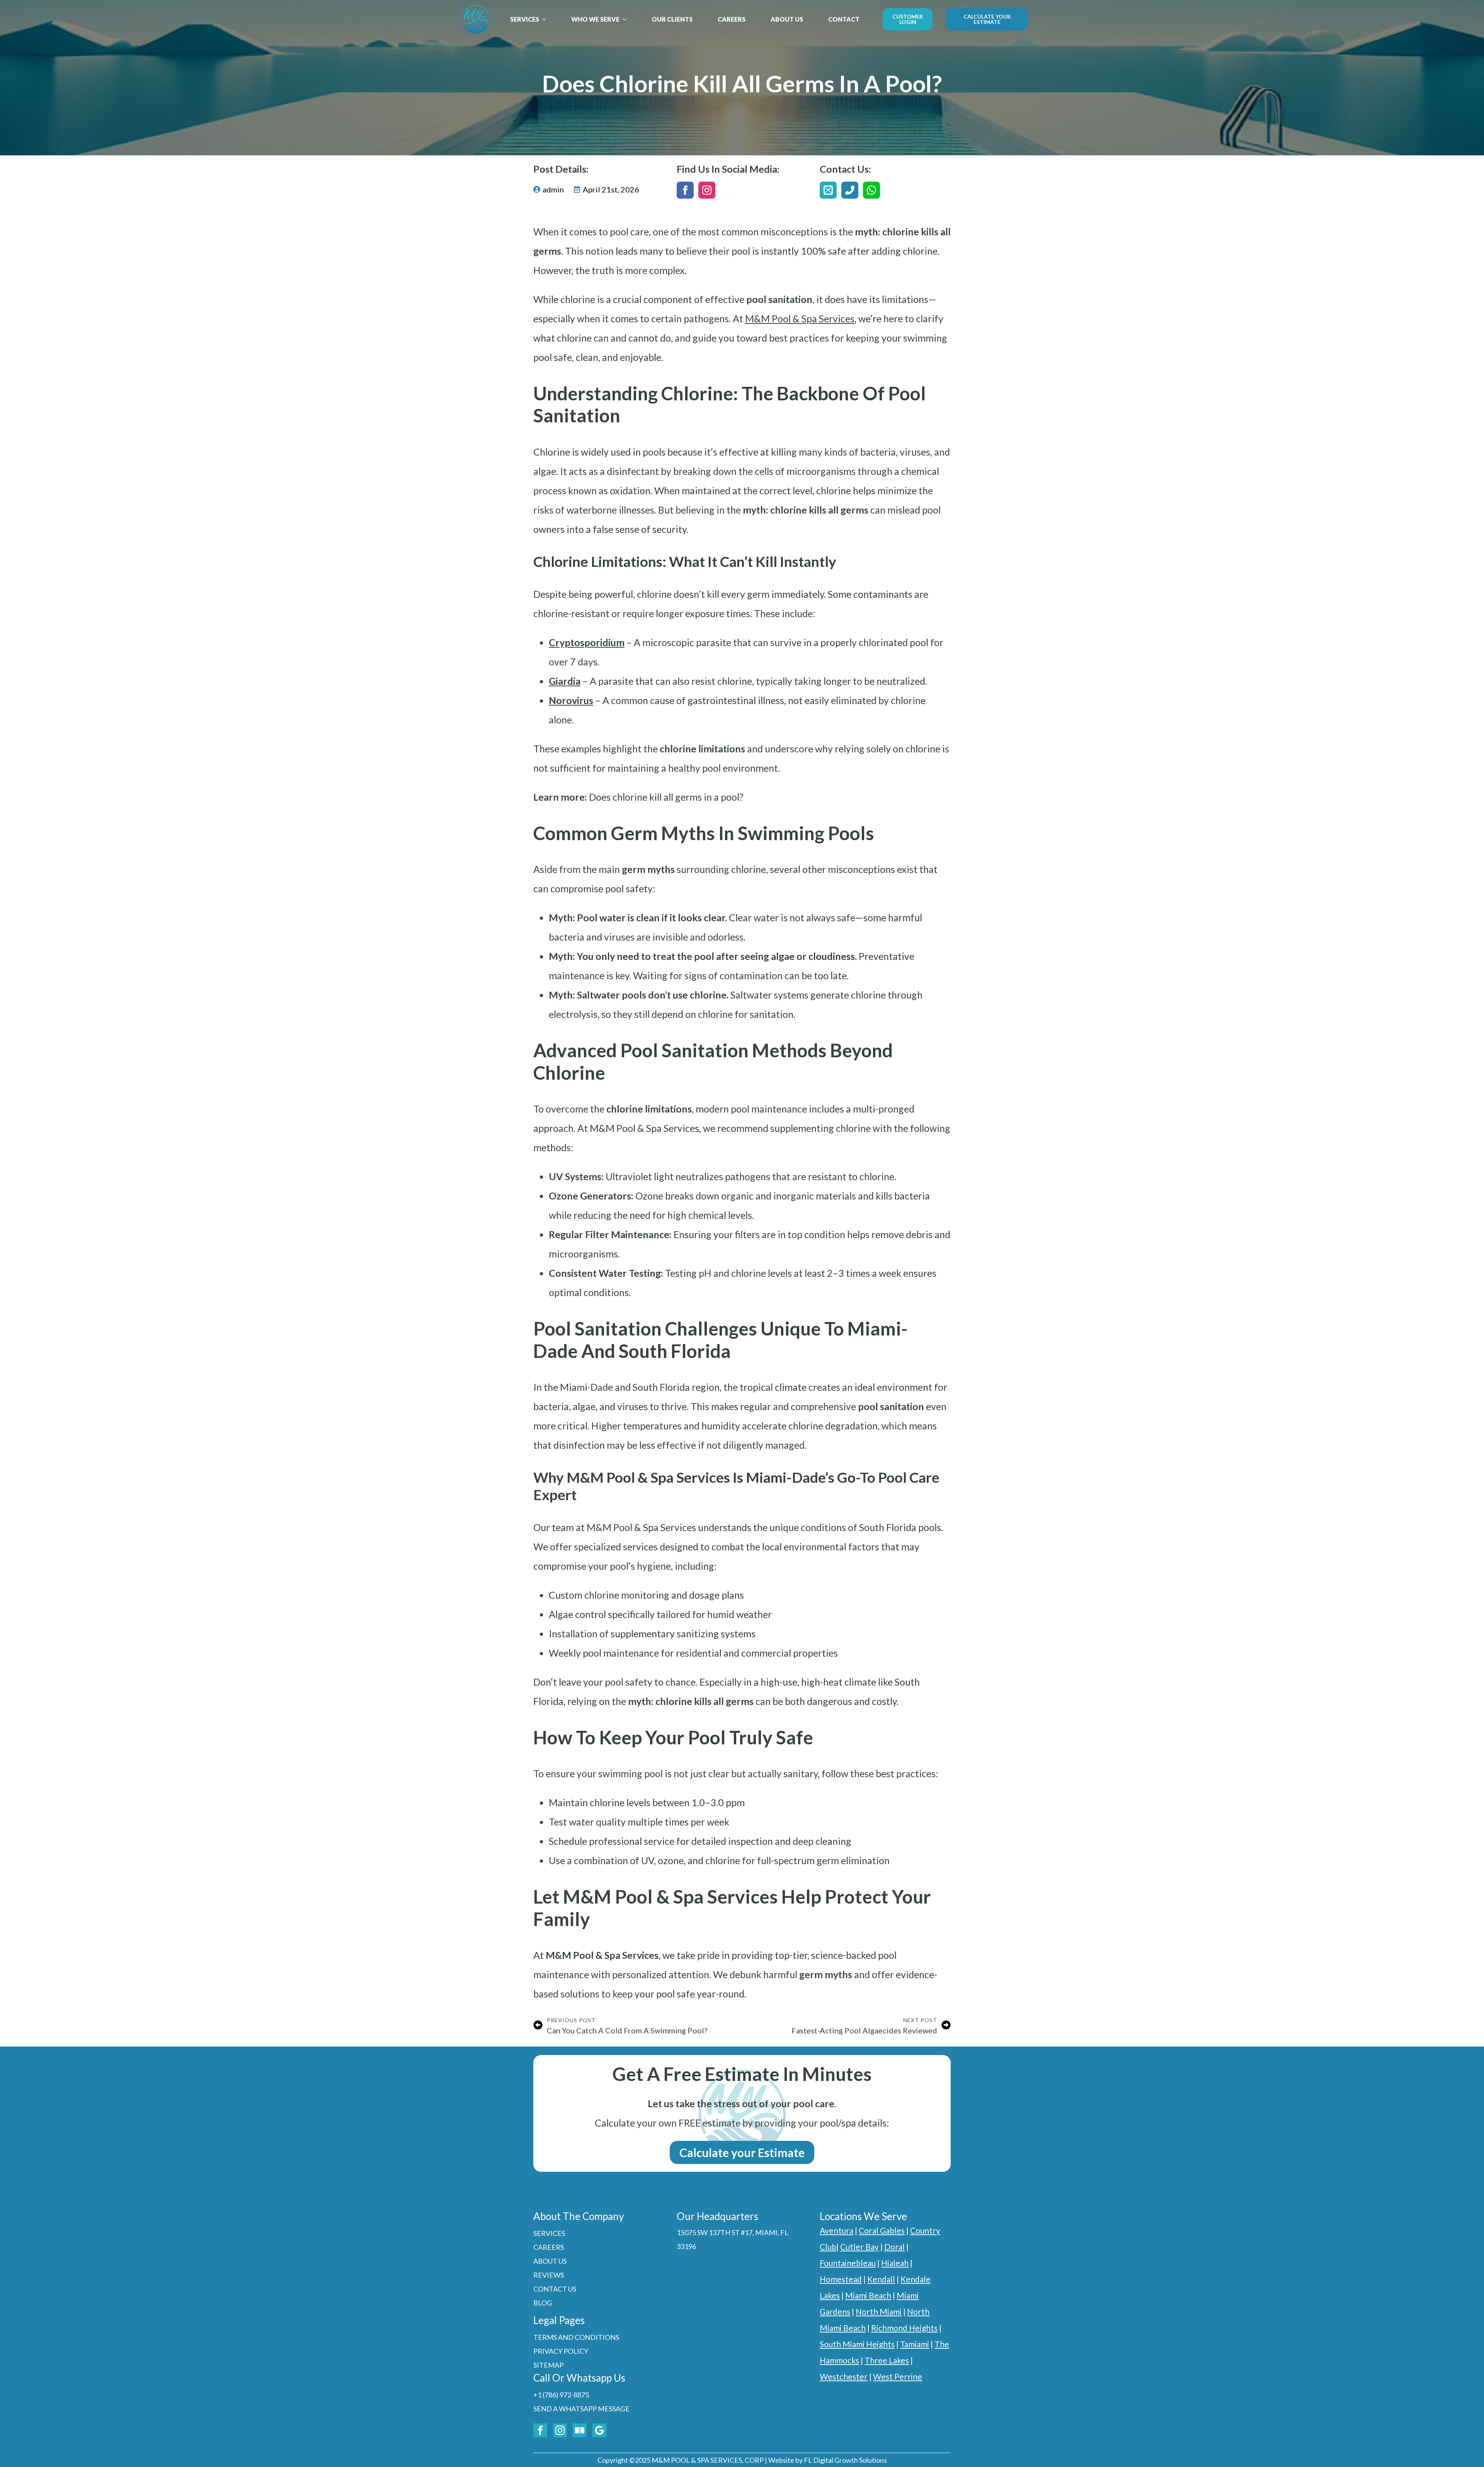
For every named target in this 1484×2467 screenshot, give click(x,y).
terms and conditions (576, 2337)
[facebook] (685, 190)
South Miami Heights (857, 2344)
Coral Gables (882, 2230)
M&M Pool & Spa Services (800, 318)
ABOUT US (787, 19)
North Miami (879, 2311)
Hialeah (895, 2263)
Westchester (844, 2376)
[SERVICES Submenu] (546, 19)
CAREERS (732, 19)
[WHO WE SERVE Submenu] (627, 19)
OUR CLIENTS (672, 19)
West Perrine (898, 2376)
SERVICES (525, 19)
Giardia (565, 681)
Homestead (841, 2279)
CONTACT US (555, 2289)
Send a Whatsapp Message (581, 2409)
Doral (894, 2247)
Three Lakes (887, 2360)
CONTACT (844, 19)
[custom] (828, 190)
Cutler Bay (859, 2247)
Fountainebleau (848, 2263)
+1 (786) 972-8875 (561, 2395)
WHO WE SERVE (595, 19)
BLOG (543, 2303)
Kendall (881, 2279)
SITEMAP (548, 2365)
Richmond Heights (904, 2328)
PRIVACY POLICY (561, 2351)
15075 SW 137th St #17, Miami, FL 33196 (733, 2239)
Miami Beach (868, 2295)
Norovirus (571, 700)
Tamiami (915, 2344)
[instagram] (707, 190)
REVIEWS (549, 2275)
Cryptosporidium (587, 642)
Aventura (836, 2230)
